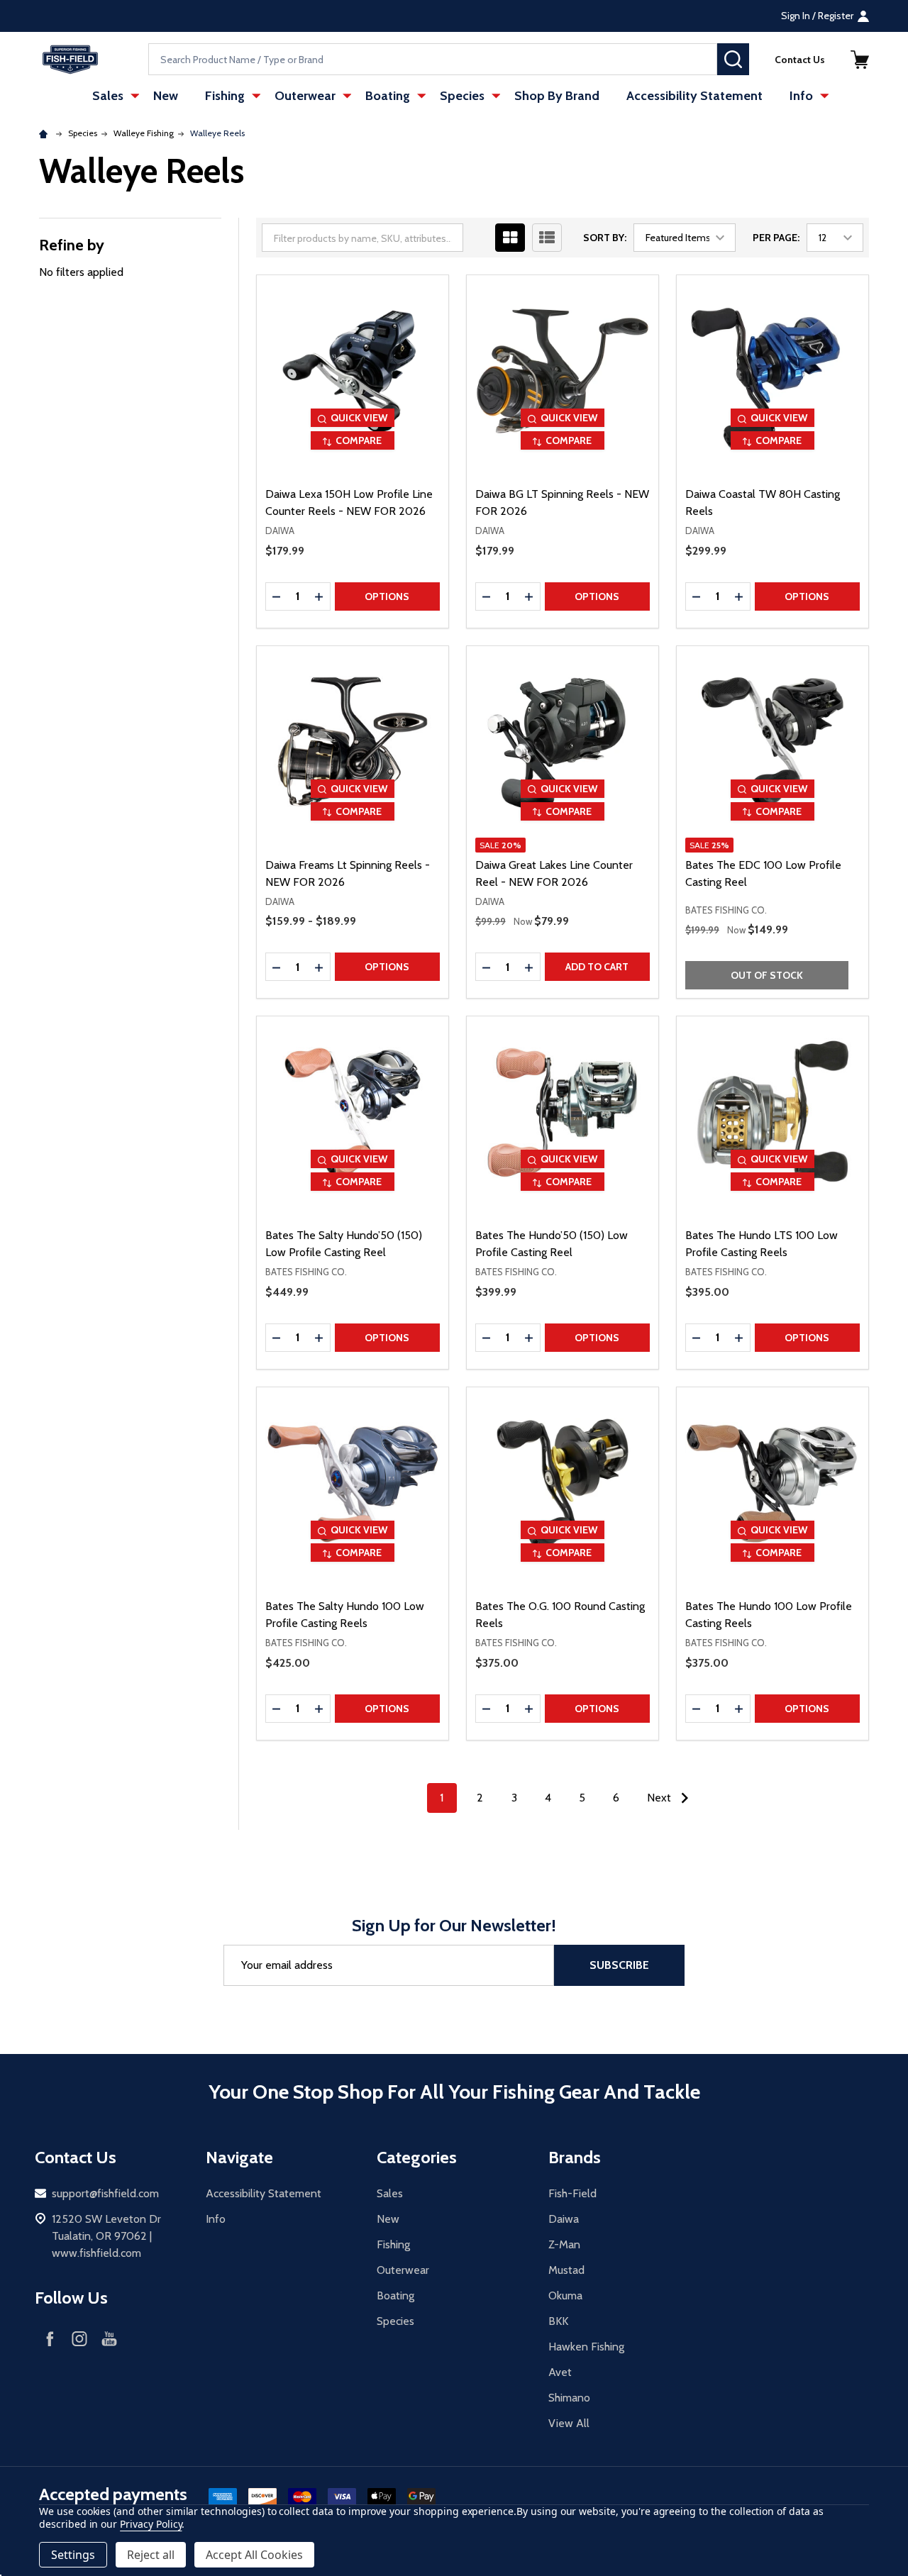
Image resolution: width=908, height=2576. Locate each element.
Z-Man (564, 2244)
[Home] (45, 133)
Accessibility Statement (694, 96)
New (166, 96)
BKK (558, 2321)
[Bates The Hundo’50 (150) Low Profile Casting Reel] (563, 1112)
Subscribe (619, 1965)
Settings (73, 2555)
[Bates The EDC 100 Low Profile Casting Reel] (773, 742)
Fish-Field (572, 2193)
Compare (359, 440)
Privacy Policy (151, 2524)
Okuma (565, 2295)
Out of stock (767, 975)
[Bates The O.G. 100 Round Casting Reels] (563, 1483)
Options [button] (387, 596)
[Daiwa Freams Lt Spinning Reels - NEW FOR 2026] (353, 742)
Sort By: (605, 238)
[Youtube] (109, 2338)
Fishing (225, 96)
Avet (560, 2372)
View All (569, 2423)
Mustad (566, 2270)
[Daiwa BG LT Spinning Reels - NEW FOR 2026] (563, 371)
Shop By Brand (557, 96)
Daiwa (564, 2219)
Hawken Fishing (586, 2347)
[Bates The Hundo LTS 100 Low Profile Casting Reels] (773, 1112)
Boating (388, 96)
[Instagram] (79, 2338)
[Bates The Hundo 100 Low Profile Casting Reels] (773, 1483)
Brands (575, 2157)
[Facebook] (50, 2338)
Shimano (569, 2398)
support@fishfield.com (105, 2193)
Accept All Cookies (254, 2555)
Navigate (239, 2157)
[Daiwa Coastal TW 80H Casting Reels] (773, 371)
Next (660, 1798)
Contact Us (800, 60)
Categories (417, 2157)
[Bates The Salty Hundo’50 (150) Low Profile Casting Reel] (353, 1112)
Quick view (359, 418)
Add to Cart (597, 967)
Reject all (151, 2555)
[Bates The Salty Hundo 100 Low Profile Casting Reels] (353, 1483)
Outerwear (305, 96)
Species (462, 96)
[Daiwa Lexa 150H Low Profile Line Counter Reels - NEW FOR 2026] (353, 371)
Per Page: (776, 238)
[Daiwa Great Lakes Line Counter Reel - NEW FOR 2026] (563, 742)
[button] (860, 60)
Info (801, 96)
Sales (108, 96)
